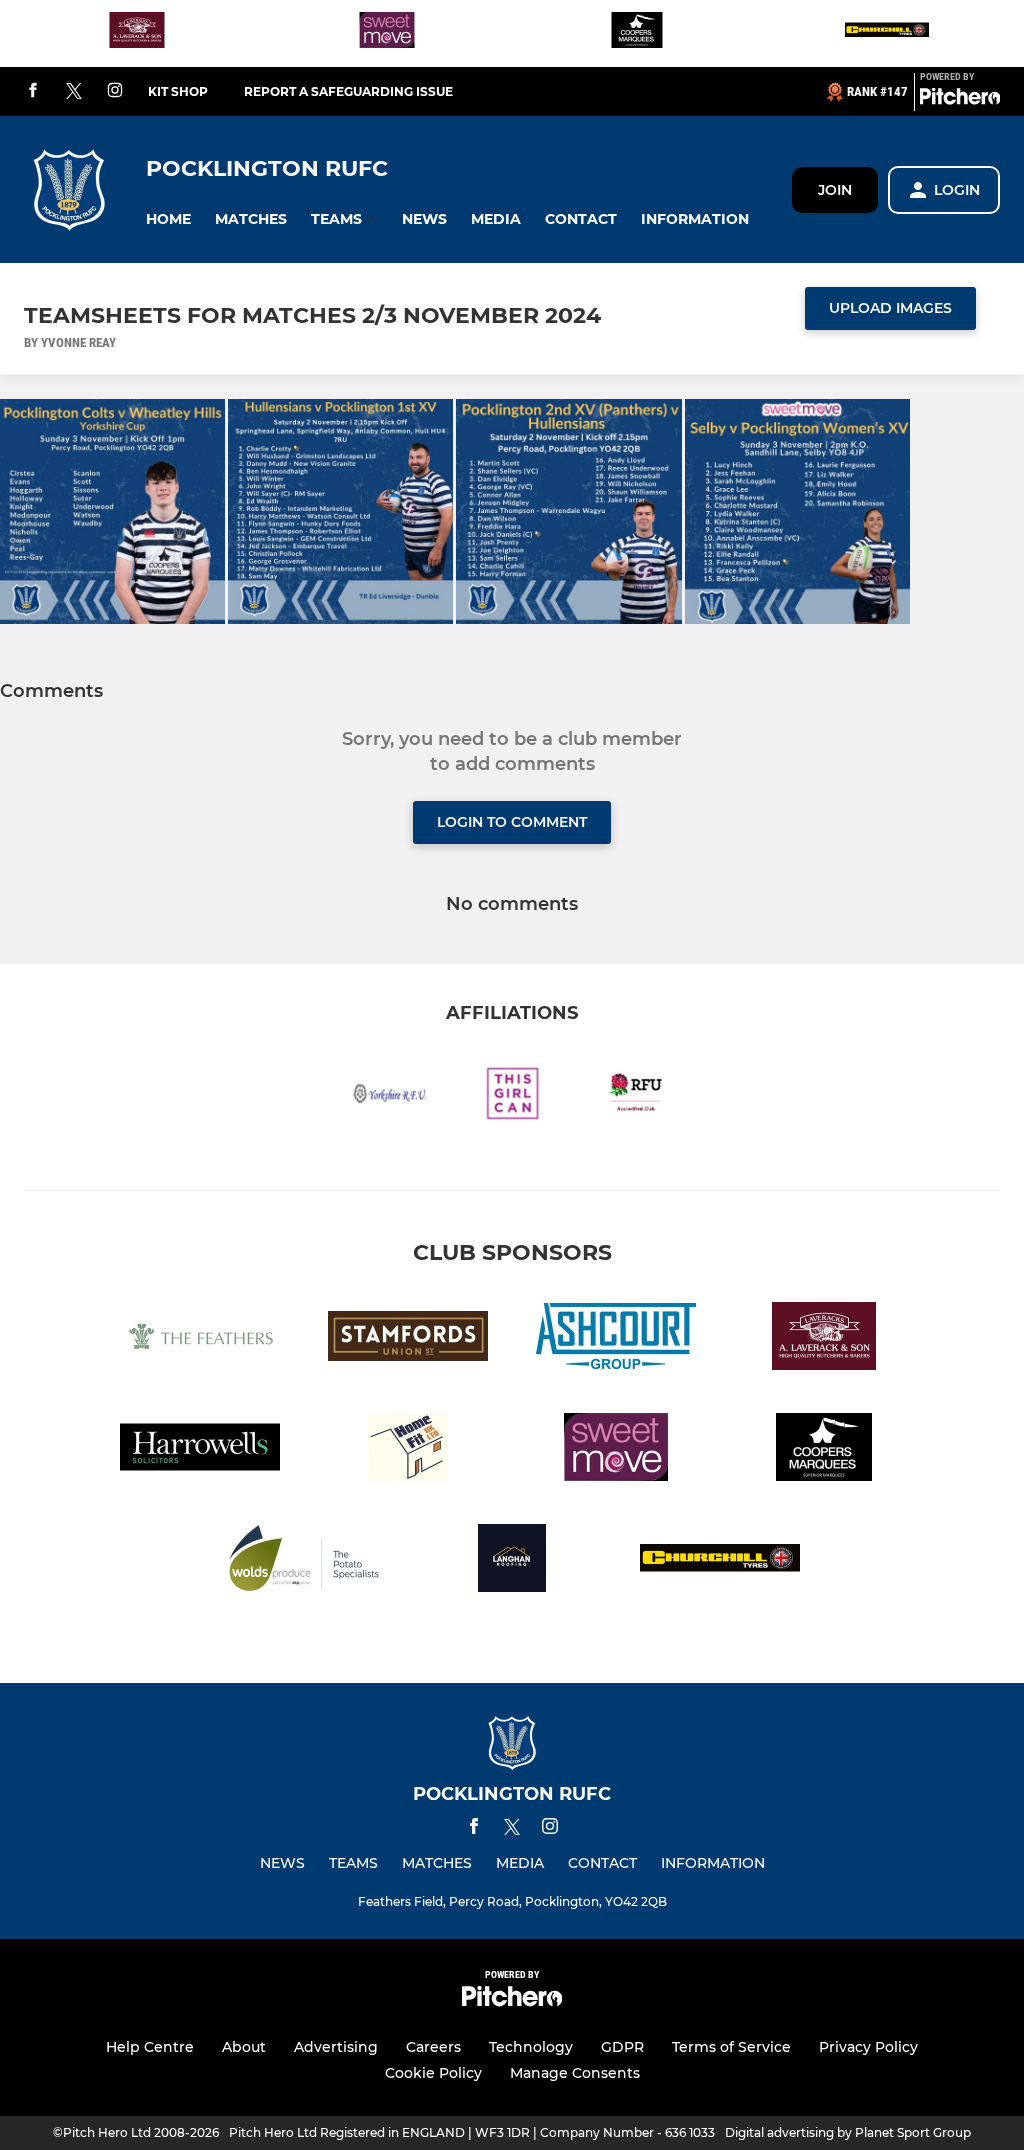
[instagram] (115, 91)
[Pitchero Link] (960, 100)
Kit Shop (178, 91)
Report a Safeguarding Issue (348, 91)
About (244, 2047)
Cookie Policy (433, 2073)
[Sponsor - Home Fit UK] (408, 1450)
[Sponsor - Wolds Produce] (304, 1561)
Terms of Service (731, 2047)
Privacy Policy (868, 2047)
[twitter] (74, 92)
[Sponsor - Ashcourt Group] (616, 1339)
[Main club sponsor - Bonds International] (887, 33)
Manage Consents (575, 2073)
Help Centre (150, 2047)
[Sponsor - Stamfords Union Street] (408, 1339)
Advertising (336, 2047)
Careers (433, 2047)
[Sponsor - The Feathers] (200, 1339)
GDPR (622, 2047)
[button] (168, 219)
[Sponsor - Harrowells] (200, 1450)
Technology (531, 2047)
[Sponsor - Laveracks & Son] (137, 33)
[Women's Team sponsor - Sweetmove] (387, 33)
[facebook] (33, 91)
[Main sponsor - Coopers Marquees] (637, 33)
